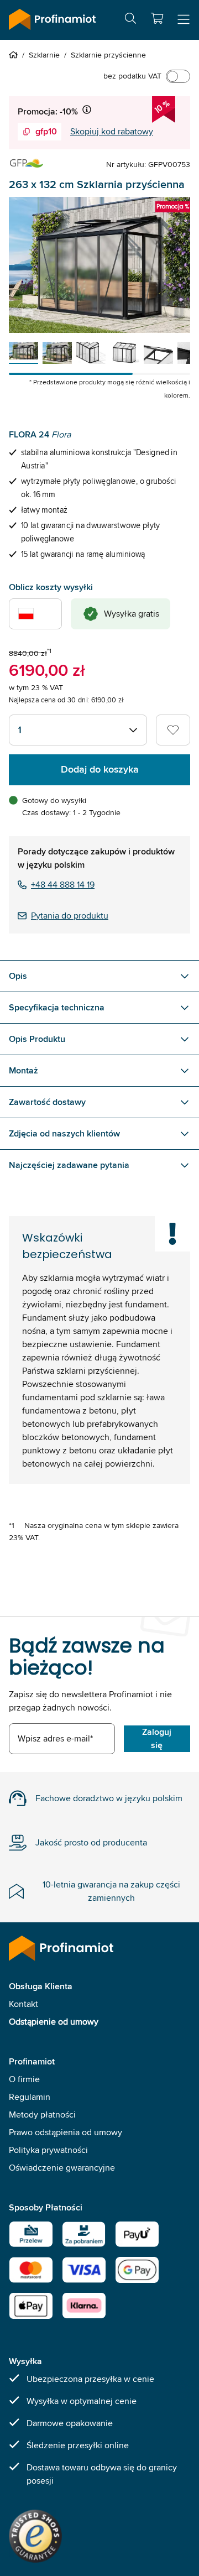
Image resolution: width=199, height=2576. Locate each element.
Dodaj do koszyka (100, 769)
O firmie (24, 2079)
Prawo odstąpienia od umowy (66, 2132)
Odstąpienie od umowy (54, 2022)
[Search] (130, 20)
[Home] (15, 55)
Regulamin (30, 2097)
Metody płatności (42, 2114)
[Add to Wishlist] (173, 730)
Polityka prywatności (48, 2150)
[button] (157, 18)
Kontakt (23, 2004)
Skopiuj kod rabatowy (112, 131)
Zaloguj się (157, 1738)
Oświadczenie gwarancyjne (62, 2168)
